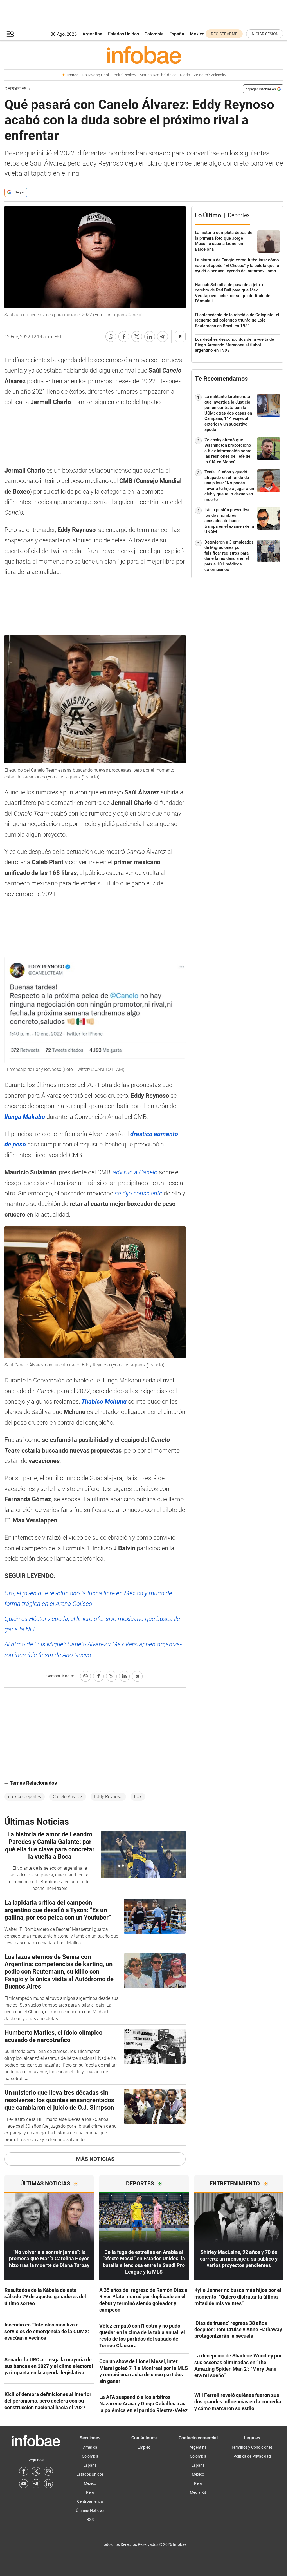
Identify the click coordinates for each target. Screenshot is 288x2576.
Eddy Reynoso (108, 1797)
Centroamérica (90, 2501)
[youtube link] (24, 2484)
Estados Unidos (123, 34)
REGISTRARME (224, 34)
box (138, 1797)
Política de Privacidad (252, 2456)
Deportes (16, 89)
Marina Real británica (158, 75)
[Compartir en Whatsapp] (111, 337)
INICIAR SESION (265, 34)
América (90, 2447)
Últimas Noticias (90, 2510)
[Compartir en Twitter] (137, 337)
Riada (185, 75)
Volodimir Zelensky (210, 75)
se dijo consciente (139, 1193)
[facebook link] (24, 2471)
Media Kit (198, 2492)
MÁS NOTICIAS (95, 2159)
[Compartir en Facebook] (124, 337)
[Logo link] (144, 55)
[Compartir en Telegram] (163, 337)
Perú (90, 2492)
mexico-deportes (25, 1797)
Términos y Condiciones (252, 2447)
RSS (90, 2519)
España (177, 34)
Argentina (92, 34)
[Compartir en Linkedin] (150, 337)
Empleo (144, 2447)
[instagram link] (48, 2471)
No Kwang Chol (95, 75)
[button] (10, 34)
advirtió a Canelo (135, 1172)
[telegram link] (36, 2484)
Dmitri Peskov (124, 75)
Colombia (154, 34)
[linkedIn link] (48, 2484)
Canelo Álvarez (68, 1797)
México (197, 34)
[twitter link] (36, 2471)
